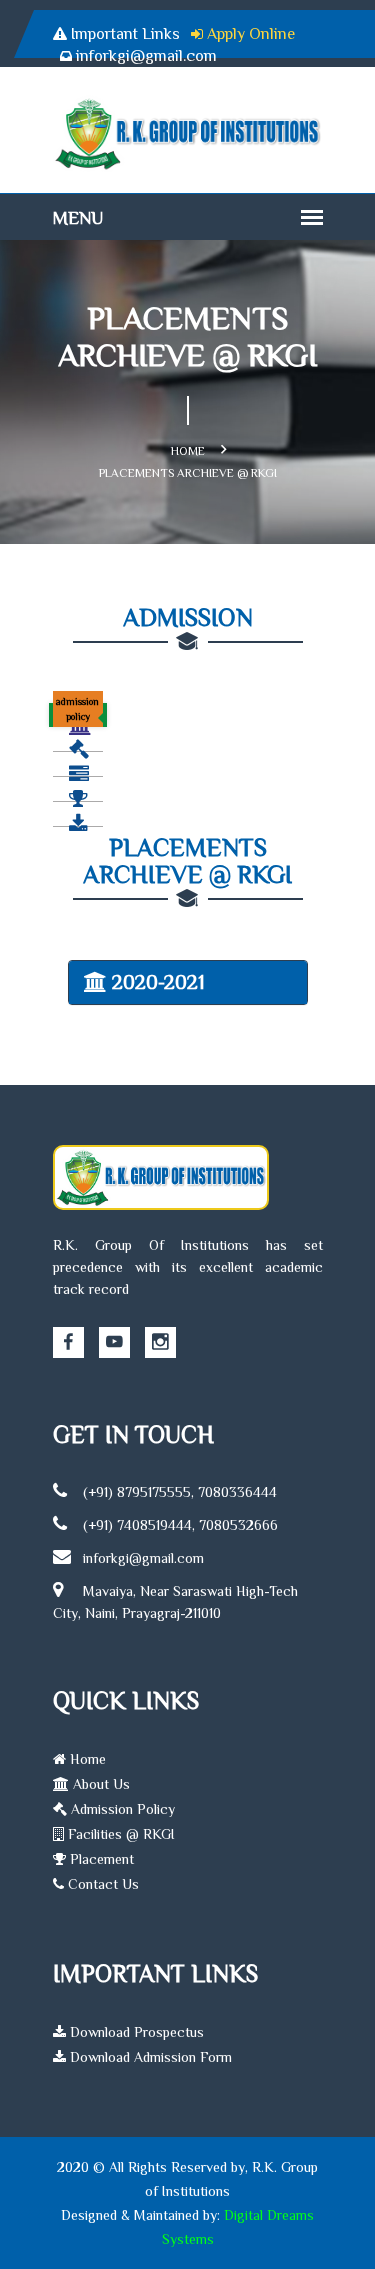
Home (188, 451)
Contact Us (101, 1884)
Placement (100, 1859)
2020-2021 (158, 982)
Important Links (125, 34)
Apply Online (251, 34)
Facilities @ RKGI (119, 1834)
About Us (99, 1784)
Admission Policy (121, 1809)
